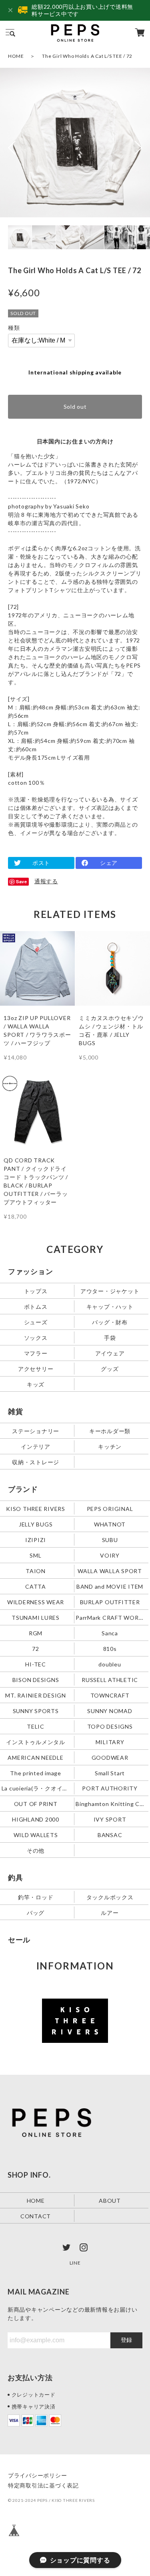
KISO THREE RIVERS (36, 1508)
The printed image (36, 1773)
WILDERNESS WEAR (36, 1602)
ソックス (36, 1337)
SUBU (110, 1539)
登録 (126, 2340)
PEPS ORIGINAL (110, 1508)
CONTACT (36, 2216)
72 (36, 1648)
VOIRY (110, 1555)
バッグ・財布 (110, 1322)
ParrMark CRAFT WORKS (110, 1617)
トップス (36, 1291)
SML (35, 1555)
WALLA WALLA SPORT (110, 1571)
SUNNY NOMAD (110, 1710)
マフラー (36, 1353)
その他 (36, 1850)
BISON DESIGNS (36, 1679)
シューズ (36, 1322)
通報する (46, 881)
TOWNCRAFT (110, 1695)
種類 (14, 328)
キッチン (110, 1446)
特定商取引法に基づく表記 (43, 2485)
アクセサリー (36, 1368)
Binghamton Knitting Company (110, 1804)
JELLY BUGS (36, 1524)
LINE (75, 2263)
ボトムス (36, 1306)
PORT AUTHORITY (110, 1788)
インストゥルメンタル (36, 1742)
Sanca (110, 1633)
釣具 (16, 1877)
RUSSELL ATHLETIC (110, 1679)
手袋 (110, 1337)
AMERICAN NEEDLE (35, 1757)
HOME (16, 56)
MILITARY (110, 1742)
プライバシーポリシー (38, 2475)
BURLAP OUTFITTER (110, 1602)
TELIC (36, 1726)
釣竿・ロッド (36, 1897)
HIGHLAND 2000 (36, 1819)
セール (19, 1940)
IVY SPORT (110, 1819)
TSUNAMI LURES (36, 1617)
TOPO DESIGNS (110, 1726)
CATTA (36, 1586)
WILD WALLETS (36, 1835)
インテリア (36, 1446)
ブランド (23, 1489)
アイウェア (110, 1353)
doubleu (110, 1664)
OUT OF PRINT (36, 1804)
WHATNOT (110, 1524)
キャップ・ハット (110, 1306)
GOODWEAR (110, 1757)
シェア (109, 863)
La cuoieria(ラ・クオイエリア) (36, 1788)
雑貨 (16, 1411)
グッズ (110, 1368)
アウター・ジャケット (110, 1291)
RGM (36, 1633)
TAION (36, 1571)
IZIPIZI (36, 1539)
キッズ (36, 1384)
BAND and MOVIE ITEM (110, 1586)
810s (110, 1648)
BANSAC (110, 1835)
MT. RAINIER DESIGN (36, 1695)
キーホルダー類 (110, 1431)
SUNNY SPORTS (36, 1710)
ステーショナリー (36, 1431)
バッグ (36, 1913)
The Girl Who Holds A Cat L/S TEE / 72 (87, 56)
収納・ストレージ (36, 1462)
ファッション (31, 1271)
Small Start (110, 1773)
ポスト (41, 863)
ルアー (110, 1913)
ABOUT (110, 2201)
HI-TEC (36, 1664)
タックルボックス (110, 1897)
